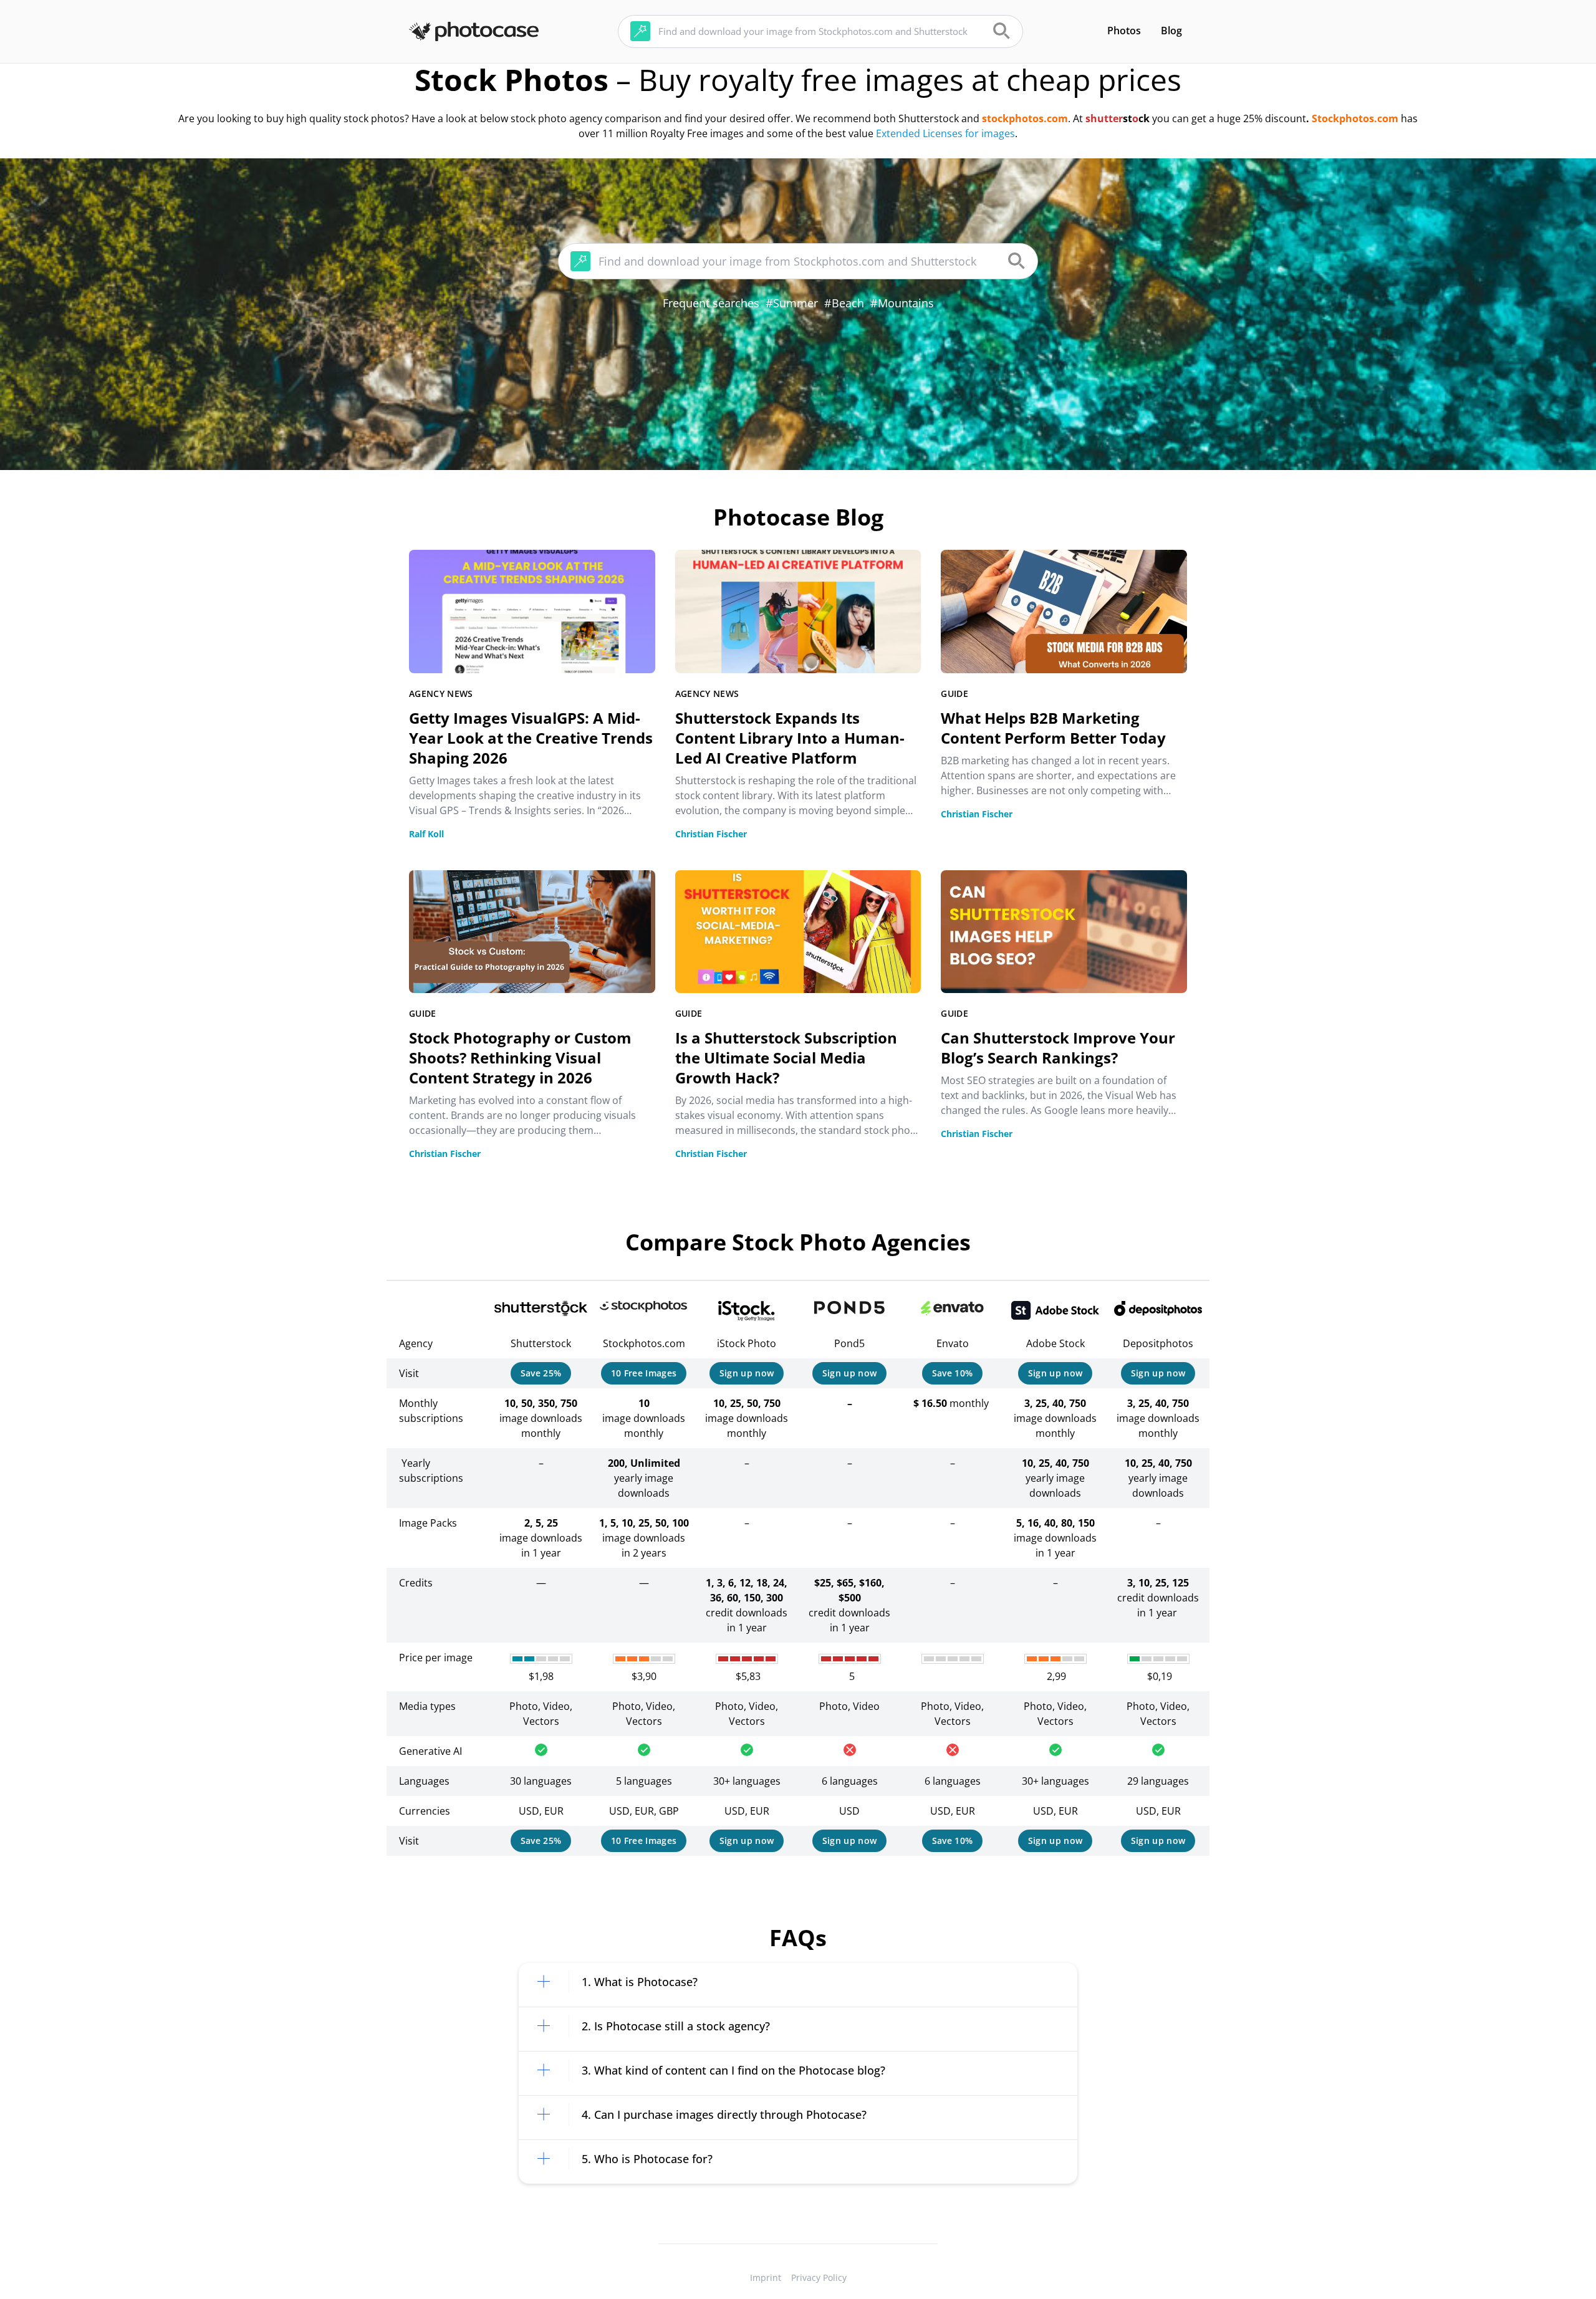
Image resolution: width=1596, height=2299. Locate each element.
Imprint (766, 2277)
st (1127, 118)
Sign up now (747, 1373)
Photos (1124, 31)
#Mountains (902, 303)
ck (1144, 118)
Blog (1171, 31)
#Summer (792, 303)
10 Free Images (644, 1373)
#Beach (844, 303)
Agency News (441, 694)
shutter (1104, 118)
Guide (954, 694)
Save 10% (953, 1373)
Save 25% (541, 1373)
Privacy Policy (819, 2277)
